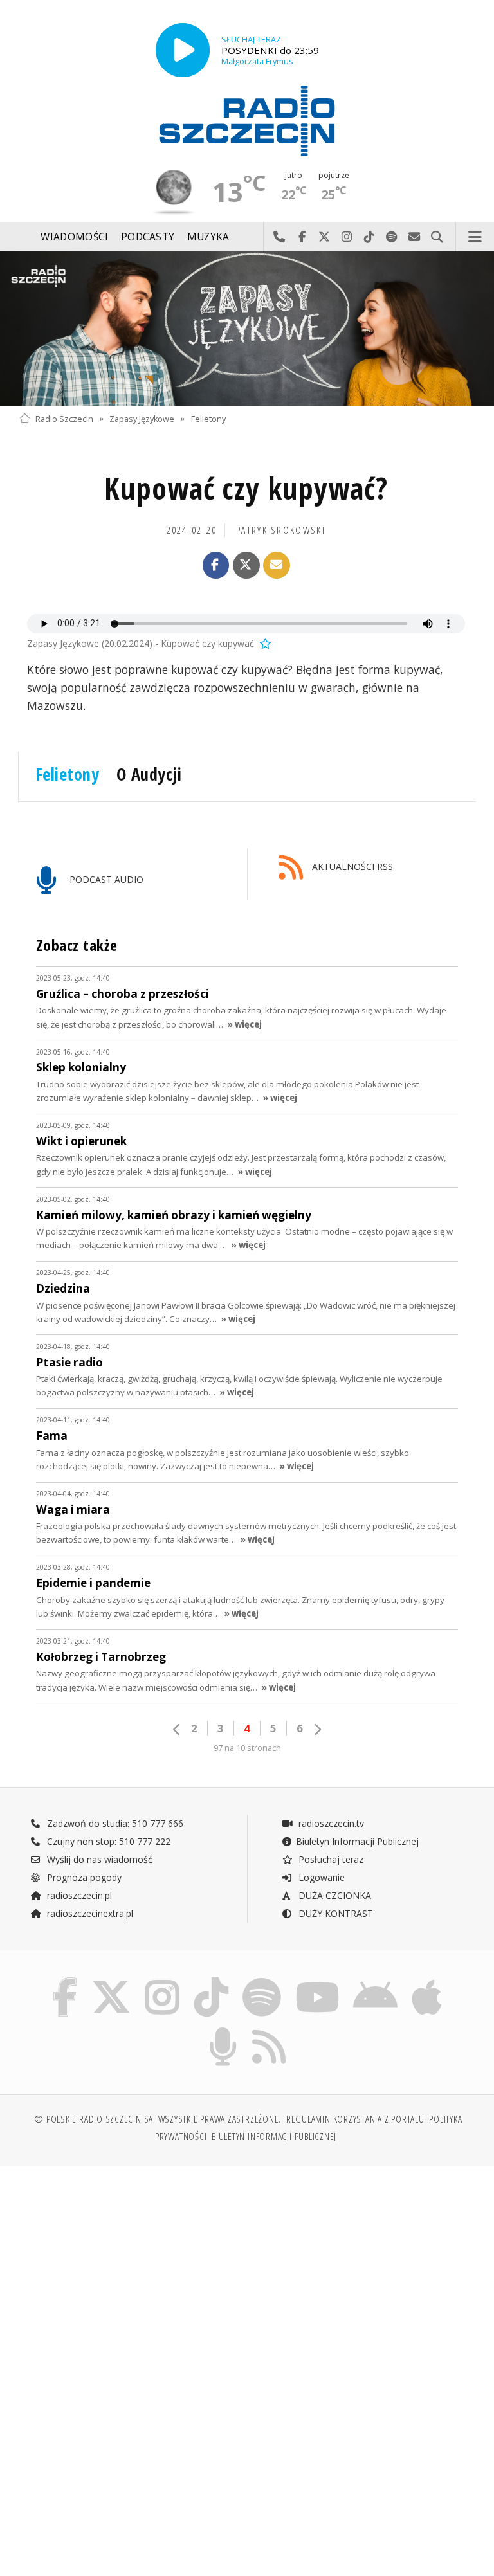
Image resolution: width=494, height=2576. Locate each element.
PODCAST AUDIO (105, 879)
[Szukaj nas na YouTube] (317, 1980)
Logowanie (320, 1877)
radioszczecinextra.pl (89, 1913)
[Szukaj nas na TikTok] (211, 1980)
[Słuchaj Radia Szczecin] (183, 50)
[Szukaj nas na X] (111, 1980)
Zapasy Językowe (142, 418)
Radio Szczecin (64, 418)
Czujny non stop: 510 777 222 (107, 1841)
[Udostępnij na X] (246, 565)
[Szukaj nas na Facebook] (65, 1980)
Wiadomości (74, 237)
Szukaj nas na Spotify (392, 237)
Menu (475, 237)
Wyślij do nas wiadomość (415, 237)
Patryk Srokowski (281, 530)
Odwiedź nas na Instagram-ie (347, 237)
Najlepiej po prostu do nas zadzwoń (279, 237)
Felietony (208, 418)
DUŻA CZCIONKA (334, 1895)
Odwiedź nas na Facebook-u (302, 237)
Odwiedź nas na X (325, 237)
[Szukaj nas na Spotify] (262, 1980)
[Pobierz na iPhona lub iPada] (427, 1980)
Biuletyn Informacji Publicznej (357, 1841)
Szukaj (437, 237)
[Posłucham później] (264, 643)
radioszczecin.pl (78, 1895)
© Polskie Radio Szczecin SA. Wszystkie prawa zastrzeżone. (158, 2119)
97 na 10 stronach (247, 1748)
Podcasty (148, 237)
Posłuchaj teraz (330, 1859)
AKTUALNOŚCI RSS (351, 867)
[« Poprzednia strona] (177, 1729)
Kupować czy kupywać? (246, 488)
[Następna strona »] (317, 1729)
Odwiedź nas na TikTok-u (370, 237)
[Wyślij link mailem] (277, 565)
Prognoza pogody (83, 1877)
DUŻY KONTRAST (334, 1913)
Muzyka (208, 237)
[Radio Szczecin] (247, 121)
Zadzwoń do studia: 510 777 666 (114, 1823)
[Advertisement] (132, 2274)
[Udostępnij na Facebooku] (216, 565)
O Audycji (149, 774)
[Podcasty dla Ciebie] (223, 2030)
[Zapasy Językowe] (247, 329)
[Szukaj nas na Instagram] (162, 1980)
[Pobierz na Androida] (376, 1980)
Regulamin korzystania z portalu (355, 2119)
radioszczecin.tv (330, 1823)
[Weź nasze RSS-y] (270, 2030)
